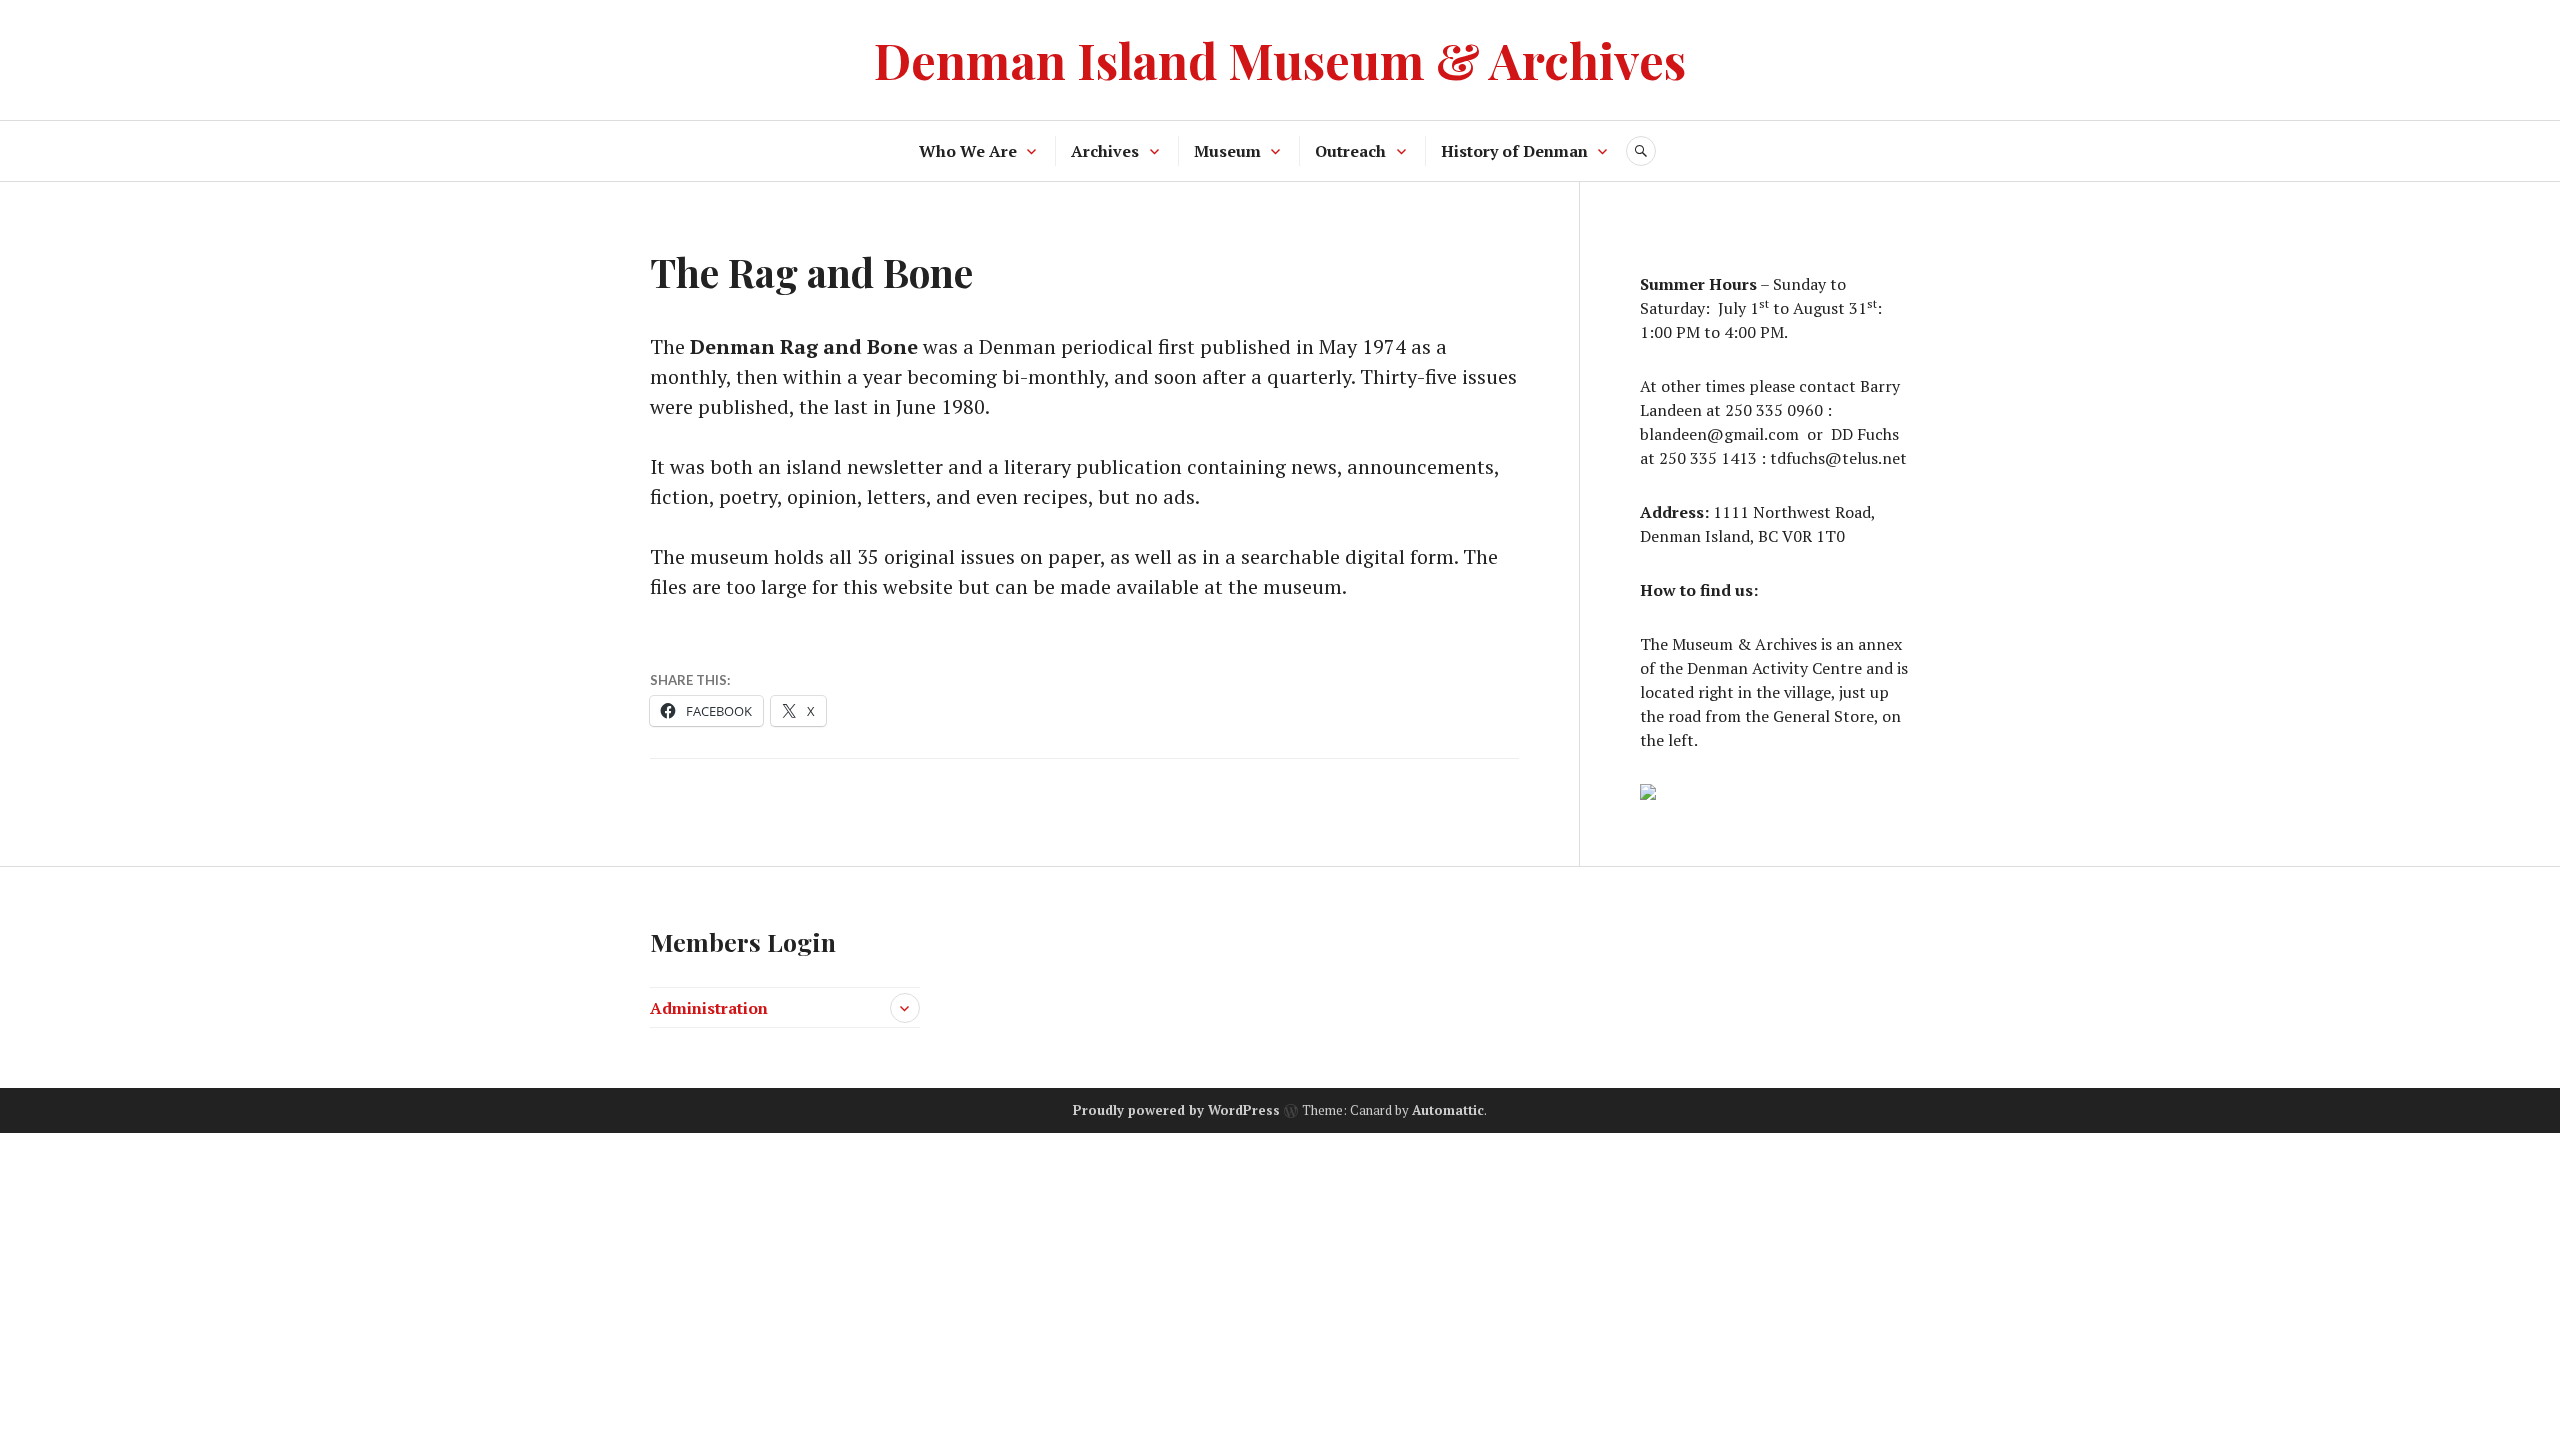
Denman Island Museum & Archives (1280, 59)
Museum (1227, 151)
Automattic (1448, 1110)
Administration (709, 1008)
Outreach (1350, 151)
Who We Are (968, 151)
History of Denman (1514, 151)
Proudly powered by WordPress (1176, 1110)
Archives (1105, 151)
